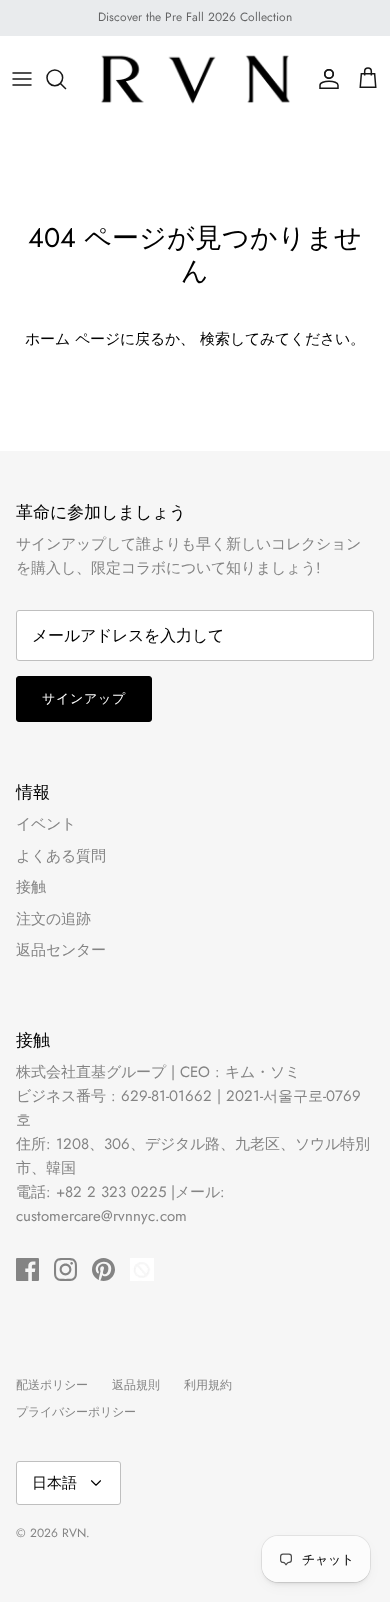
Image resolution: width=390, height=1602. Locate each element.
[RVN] (195, 79)
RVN (74, 1533)
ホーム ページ (72, 339)
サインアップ (84, 698)
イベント (46, 824)
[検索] (66, 79)
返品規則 (136, 1385)
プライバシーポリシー (76, 1412)
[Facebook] (27, 1269)
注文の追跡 (53, 919)
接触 (31, 887)
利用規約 (208, 1385)
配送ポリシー (52, 1385)
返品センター (61, 950)
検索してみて (245, 339)
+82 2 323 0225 (111, 1192)
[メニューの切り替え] (22, 79)
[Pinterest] (103, 1269)
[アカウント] (324, 79)
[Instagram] (65, 1269)
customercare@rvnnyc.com (101, 1216)
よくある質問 (61, 856)
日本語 (54, 1483)
